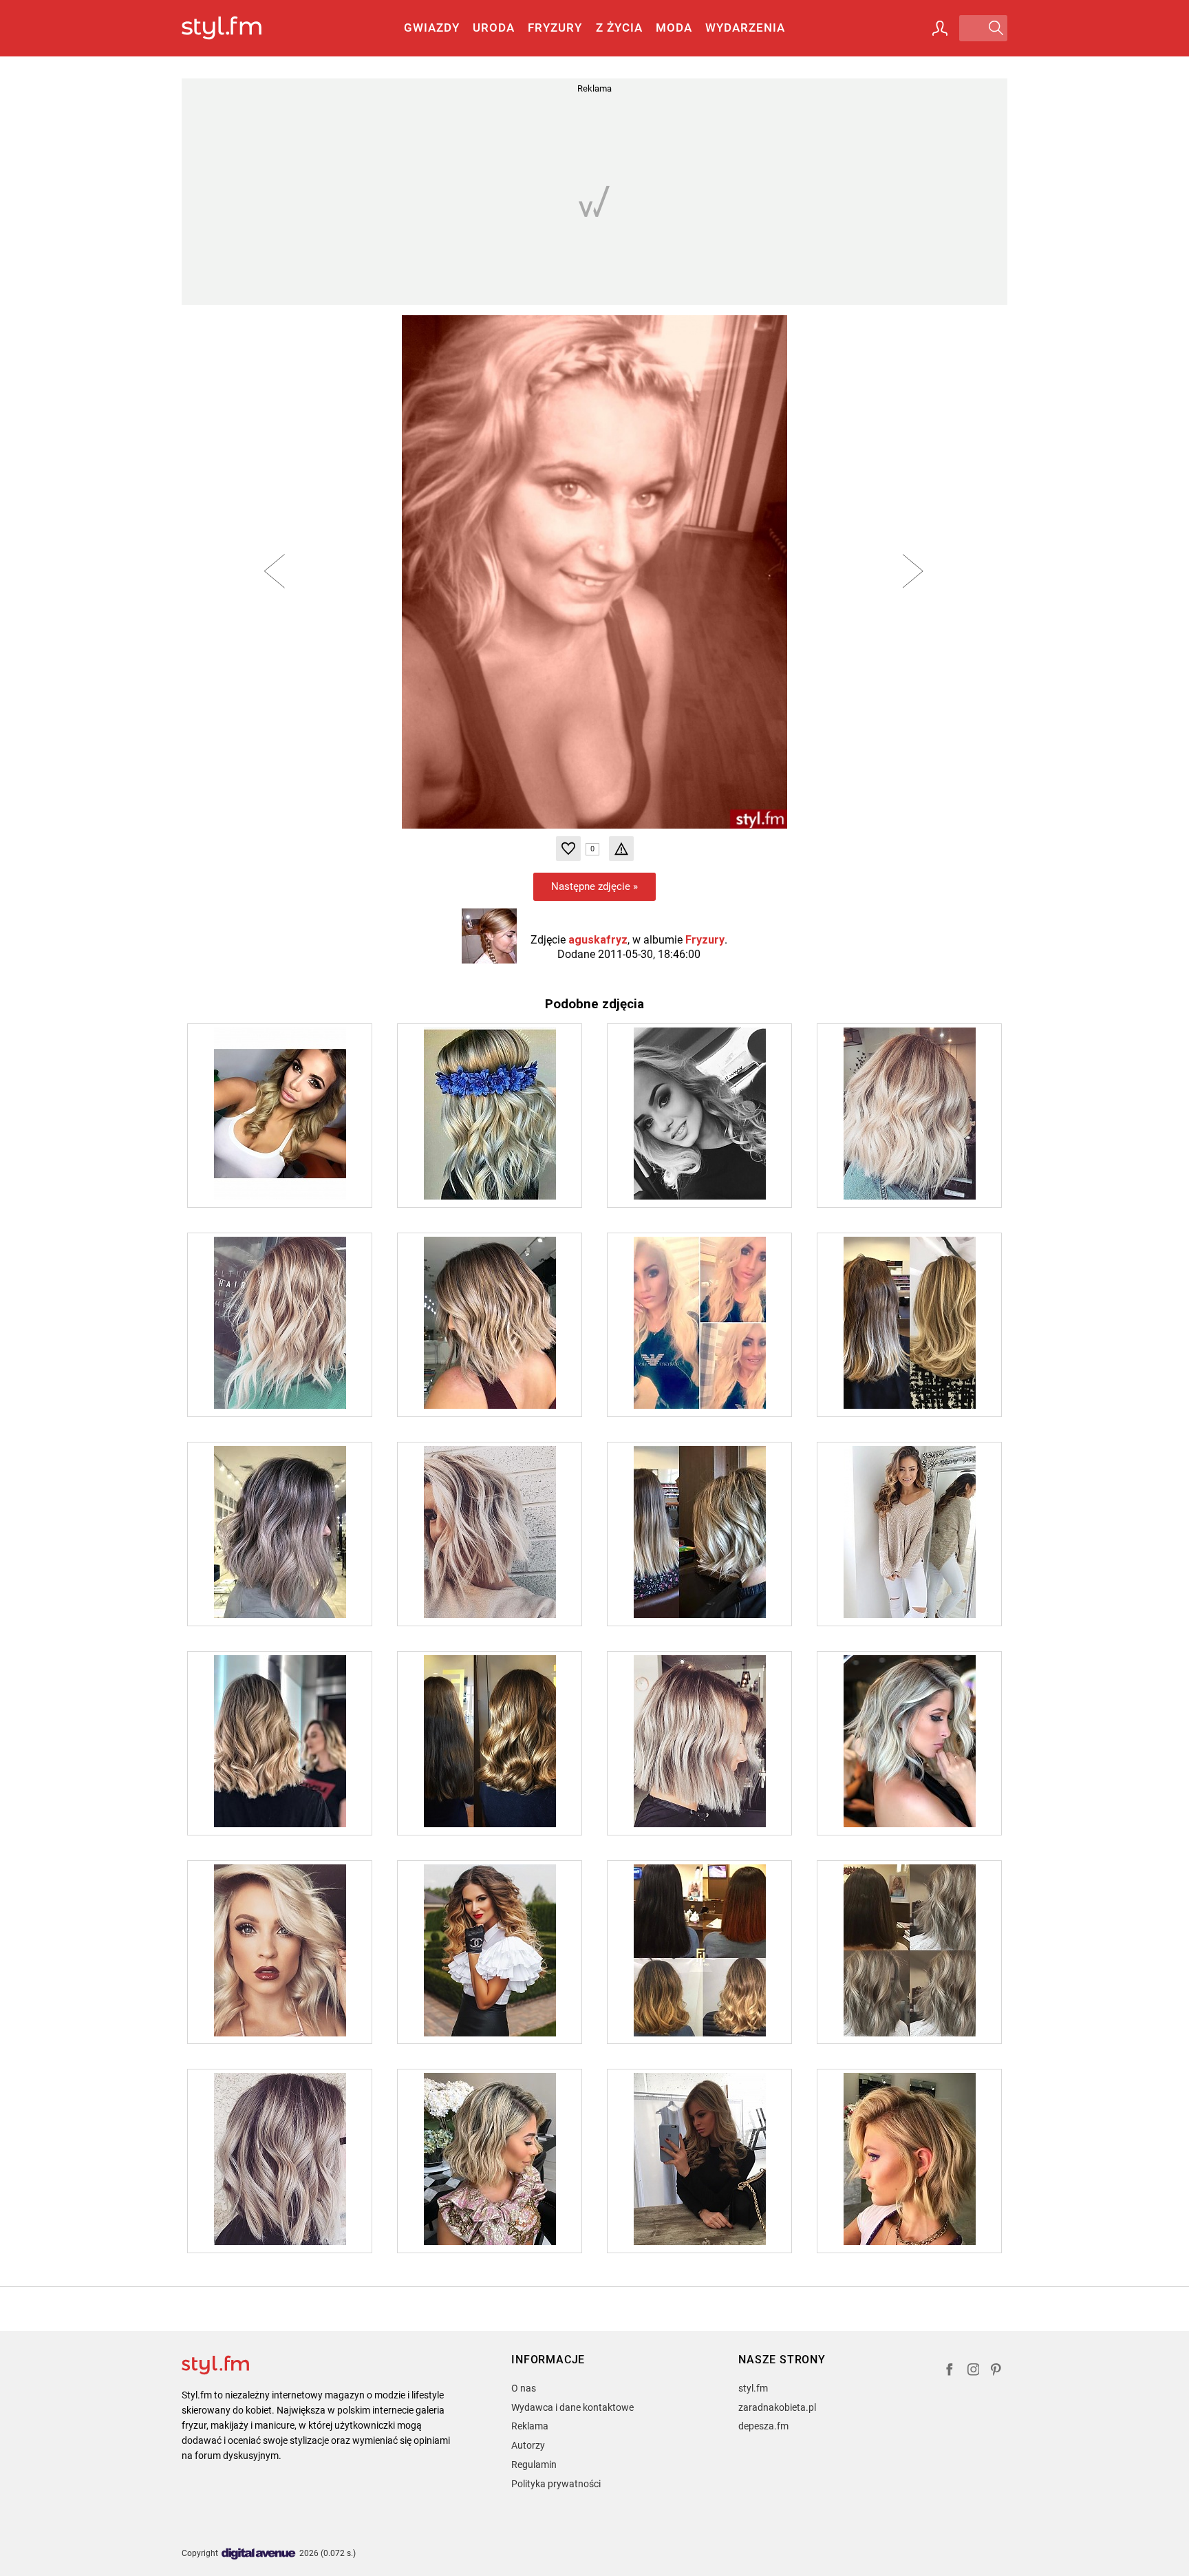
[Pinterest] (997, 2371)
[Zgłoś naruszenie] (621, 849)
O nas (524, 2388)
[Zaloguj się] (940, 28)
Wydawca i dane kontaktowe (572, 2407)
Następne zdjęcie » (594, 886)
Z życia (619, 28)
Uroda (494, 28)
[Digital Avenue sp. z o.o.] (259, 2554)
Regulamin (534, 2465)
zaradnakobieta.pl (777, 2407)
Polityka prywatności (556, 2484)
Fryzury (555, 28)
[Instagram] (974, 2371)
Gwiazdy (432, 28)
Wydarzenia (745, 28)
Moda (674, 28)
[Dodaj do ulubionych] (568, 849)
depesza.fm (763, 2426)
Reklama (530, 2426)
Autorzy (528, 2445)
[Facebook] (950, 2371)
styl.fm (753, 2388)
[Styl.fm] (236, 29)
